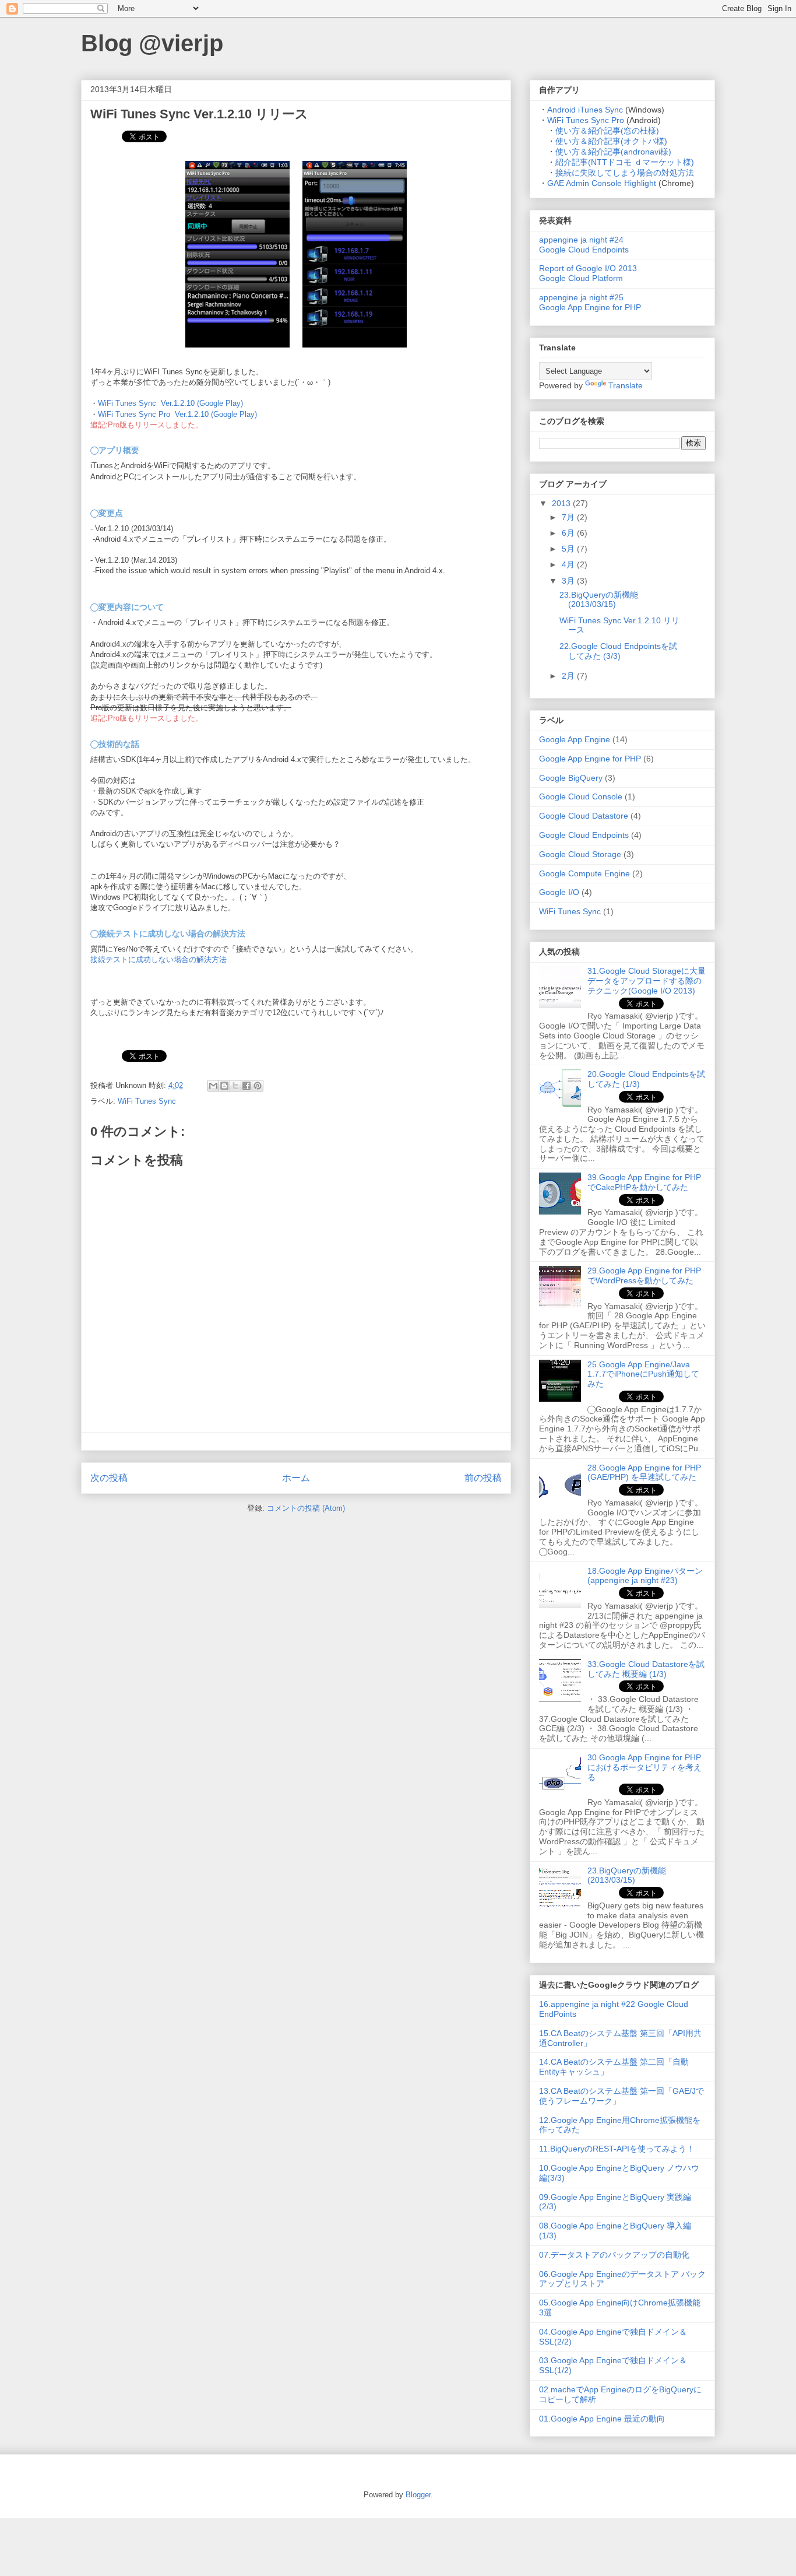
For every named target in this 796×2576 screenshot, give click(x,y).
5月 (569, 549)
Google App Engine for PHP (590, 759)
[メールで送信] (213, 1086)
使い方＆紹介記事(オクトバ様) (611, 141)
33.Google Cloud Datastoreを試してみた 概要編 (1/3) (646, 1669)
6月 (569, 533)
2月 (569, 676)
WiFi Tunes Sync (147, 1101)
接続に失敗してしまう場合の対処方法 (625, 173)
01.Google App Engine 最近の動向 (602, 2419)
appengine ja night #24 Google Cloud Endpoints (584, 245)
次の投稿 (109, 1478)
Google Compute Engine (584, 873)
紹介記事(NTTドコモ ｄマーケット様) (625, 162)
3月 (569, 581)
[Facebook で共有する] (246, 1086)
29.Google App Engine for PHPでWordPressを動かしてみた (644, 1275)
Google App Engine (575, 739)
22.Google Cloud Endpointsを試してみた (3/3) (618, 651)
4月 (569, 564)
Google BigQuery (571, 778)
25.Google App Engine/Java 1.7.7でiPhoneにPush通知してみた (643, 1374)
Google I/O (559, 892)
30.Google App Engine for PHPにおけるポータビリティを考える (644, 1767)
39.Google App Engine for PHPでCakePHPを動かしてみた (644, 1182)
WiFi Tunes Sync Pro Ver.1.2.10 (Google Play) (177, 414)
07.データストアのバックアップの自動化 (614, 2255)
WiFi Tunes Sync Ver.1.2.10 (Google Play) (170, 403)
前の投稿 (483, 1478)
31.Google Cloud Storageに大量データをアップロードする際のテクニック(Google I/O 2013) (647, 981)
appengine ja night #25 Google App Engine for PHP (590, 302)
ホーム (296, 1478)
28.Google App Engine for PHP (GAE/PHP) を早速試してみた (644, 1473)
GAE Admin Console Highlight (602, 183)
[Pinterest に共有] (258, 1086)
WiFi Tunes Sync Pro (586, 120)
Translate (626, 385)
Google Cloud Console (581, 796)
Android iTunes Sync (585, 110)
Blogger (418, 2495)
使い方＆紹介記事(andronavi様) (613, 152)
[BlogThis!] (224, 1086)
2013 (562, 503)
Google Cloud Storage (580, 854)
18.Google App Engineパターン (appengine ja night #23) (645, 1576)
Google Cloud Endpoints (584, 835)
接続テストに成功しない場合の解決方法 (159, 959)
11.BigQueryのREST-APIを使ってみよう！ (617, 2149)
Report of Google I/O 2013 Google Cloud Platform (588, 273)
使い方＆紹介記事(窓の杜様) (607, 131)
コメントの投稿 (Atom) (306, 1508)
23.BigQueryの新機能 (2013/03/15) (599, 600)
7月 (569, 517)
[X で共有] (235, 1086)
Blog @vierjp (152, 43)
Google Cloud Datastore (584, 816)
